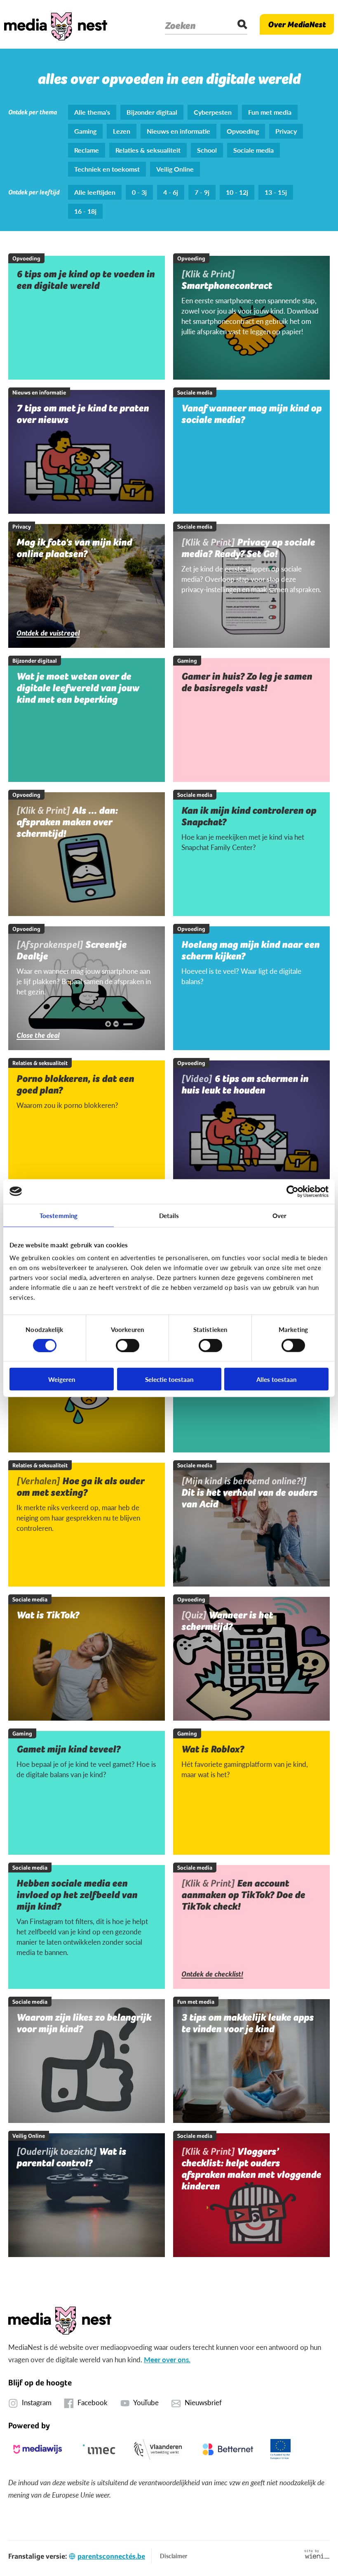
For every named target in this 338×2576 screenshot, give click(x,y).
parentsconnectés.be (111, 2556)
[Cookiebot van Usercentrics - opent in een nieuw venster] (292, 1191)
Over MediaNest (297, 24)
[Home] (56, 24)
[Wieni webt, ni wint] (317, 2554)
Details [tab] (169, 1215)
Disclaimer (174, 2556)
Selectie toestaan (169, 1379)
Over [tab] (279, 1215)
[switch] (128, 1345)
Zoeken (180, 26)
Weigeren (62, 1379)
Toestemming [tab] (59, 1215)
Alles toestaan (276, 1379)
